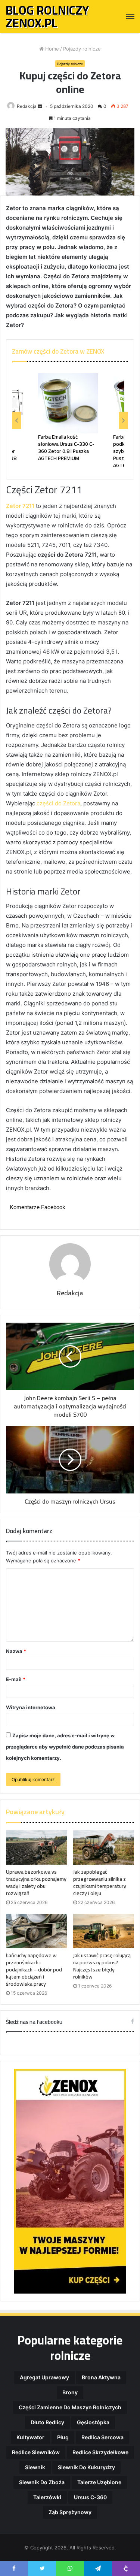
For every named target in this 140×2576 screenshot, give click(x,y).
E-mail (16, 1679)
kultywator (30, 2437)
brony (70, 2392)
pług (63, 2437)
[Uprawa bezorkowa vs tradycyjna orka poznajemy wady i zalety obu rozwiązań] (37, 1847)
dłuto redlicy (47, 2422)
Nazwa (16, 1651)
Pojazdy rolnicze (82, 49)
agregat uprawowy (44, 2377)
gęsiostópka (93, 2422)
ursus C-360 (90, 2497)
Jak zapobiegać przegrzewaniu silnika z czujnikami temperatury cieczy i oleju (100, 1882)
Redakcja (27, 106)
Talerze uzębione (99, 2482)
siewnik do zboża (42, 2482)
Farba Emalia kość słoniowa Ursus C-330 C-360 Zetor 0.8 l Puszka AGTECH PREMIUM (66, 447)
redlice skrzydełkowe (100, 2452)
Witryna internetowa (31, 1707)
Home (51, 49)
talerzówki (47, 2497)
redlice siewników (36, 2452)
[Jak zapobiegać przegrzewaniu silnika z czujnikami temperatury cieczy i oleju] (104, 1847)
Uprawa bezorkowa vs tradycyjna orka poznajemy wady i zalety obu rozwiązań (36, 1882)
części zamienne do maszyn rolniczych (70, 2407)
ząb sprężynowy (70, 2512)
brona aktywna (101, 2377)
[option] (68, 417)
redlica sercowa (102, 2437)
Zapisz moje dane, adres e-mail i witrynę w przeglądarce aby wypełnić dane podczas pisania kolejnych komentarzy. (65, 1747)
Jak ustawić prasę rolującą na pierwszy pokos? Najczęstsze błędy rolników (102, 1966)
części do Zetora (58, 803)
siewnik (35, 2467)
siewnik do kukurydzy (86, 2467)
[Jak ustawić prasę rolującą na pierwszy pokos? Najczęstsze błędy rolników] (104, 1931)
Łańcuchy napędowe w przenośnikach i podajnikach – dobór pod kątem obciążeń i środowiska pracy (34, 1970)
